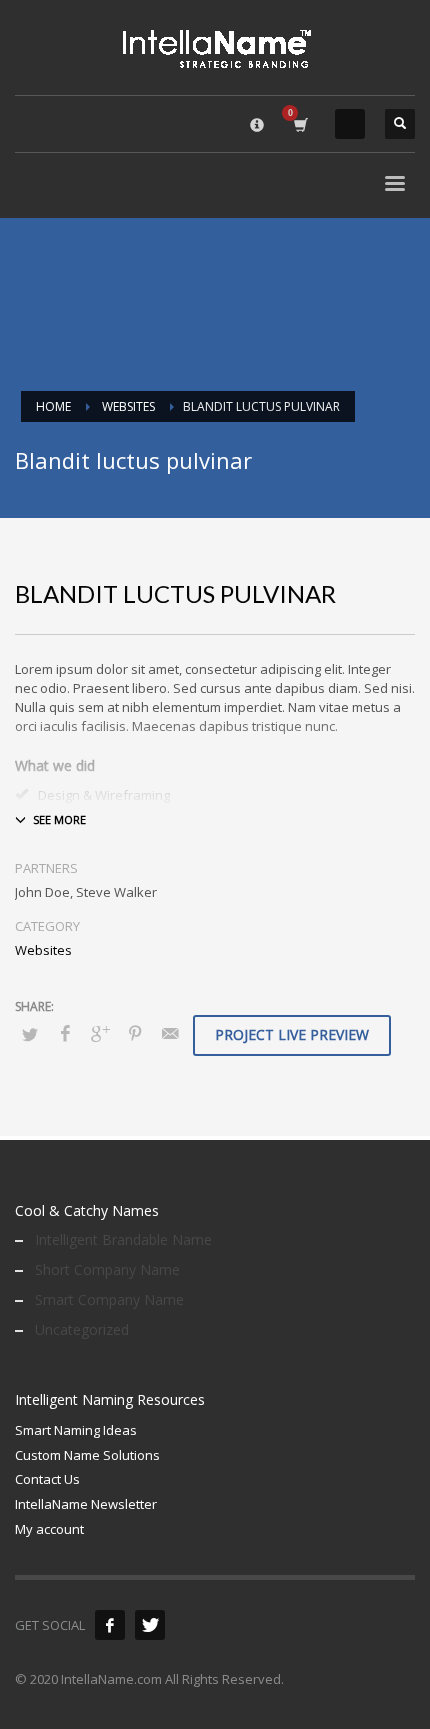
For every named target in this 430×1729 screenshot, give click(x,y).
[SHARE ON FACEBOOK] (65, 1033)
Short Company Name (107, 1269)
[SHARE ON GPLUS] (100, 1033)
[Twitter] (150, 1625)
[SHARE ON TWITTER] (30, 1034)
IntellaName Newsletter (86, 1504)
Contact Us (47, 1479)
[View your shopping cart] (299, 124)
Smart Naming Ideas (76, 1430)
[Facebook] (110, 1625)
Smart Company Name (109, 1299)
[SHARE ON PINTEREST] (135, 1033)
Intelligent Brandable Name (123, 1239)
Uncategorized (82, 1329)
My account (49, 1529)
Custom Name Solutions (87, 1455)
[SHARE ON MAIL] (170, 1033)
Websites (43, 950)
